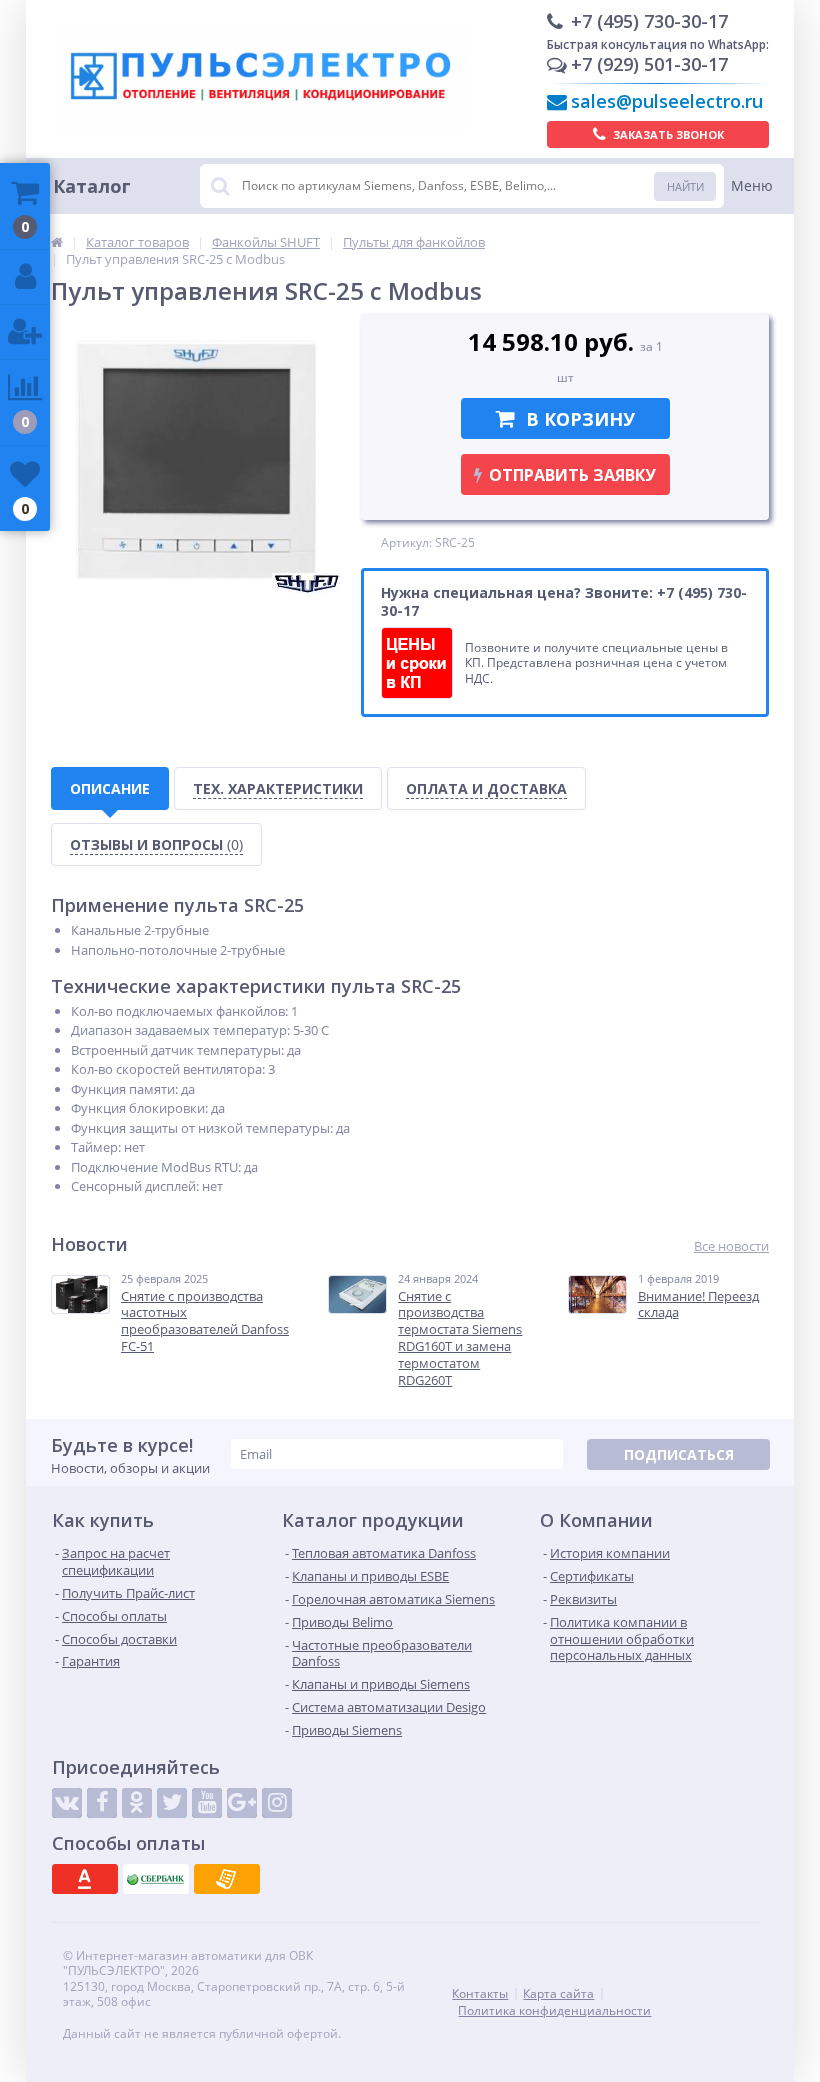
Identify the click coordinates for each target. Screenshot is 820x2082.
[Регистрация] (25, 332)
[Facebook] (102, 1803)
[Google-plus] (242, 1803)
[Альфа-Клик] (85, 1879)
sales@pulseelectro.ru (667, 101)
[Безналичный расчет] (227, 1879)
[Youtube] (207, 1803)
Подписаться (679, 1454)
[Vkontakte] (67, 1803)
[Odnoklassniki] (137, 1803)
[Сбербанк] (156, 1879)
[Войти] (25, 277)
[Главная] (57, 242)
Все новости (731, 1246)
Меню (752, 185)
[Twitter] (172, 1803)
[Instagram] (277, 1803)
